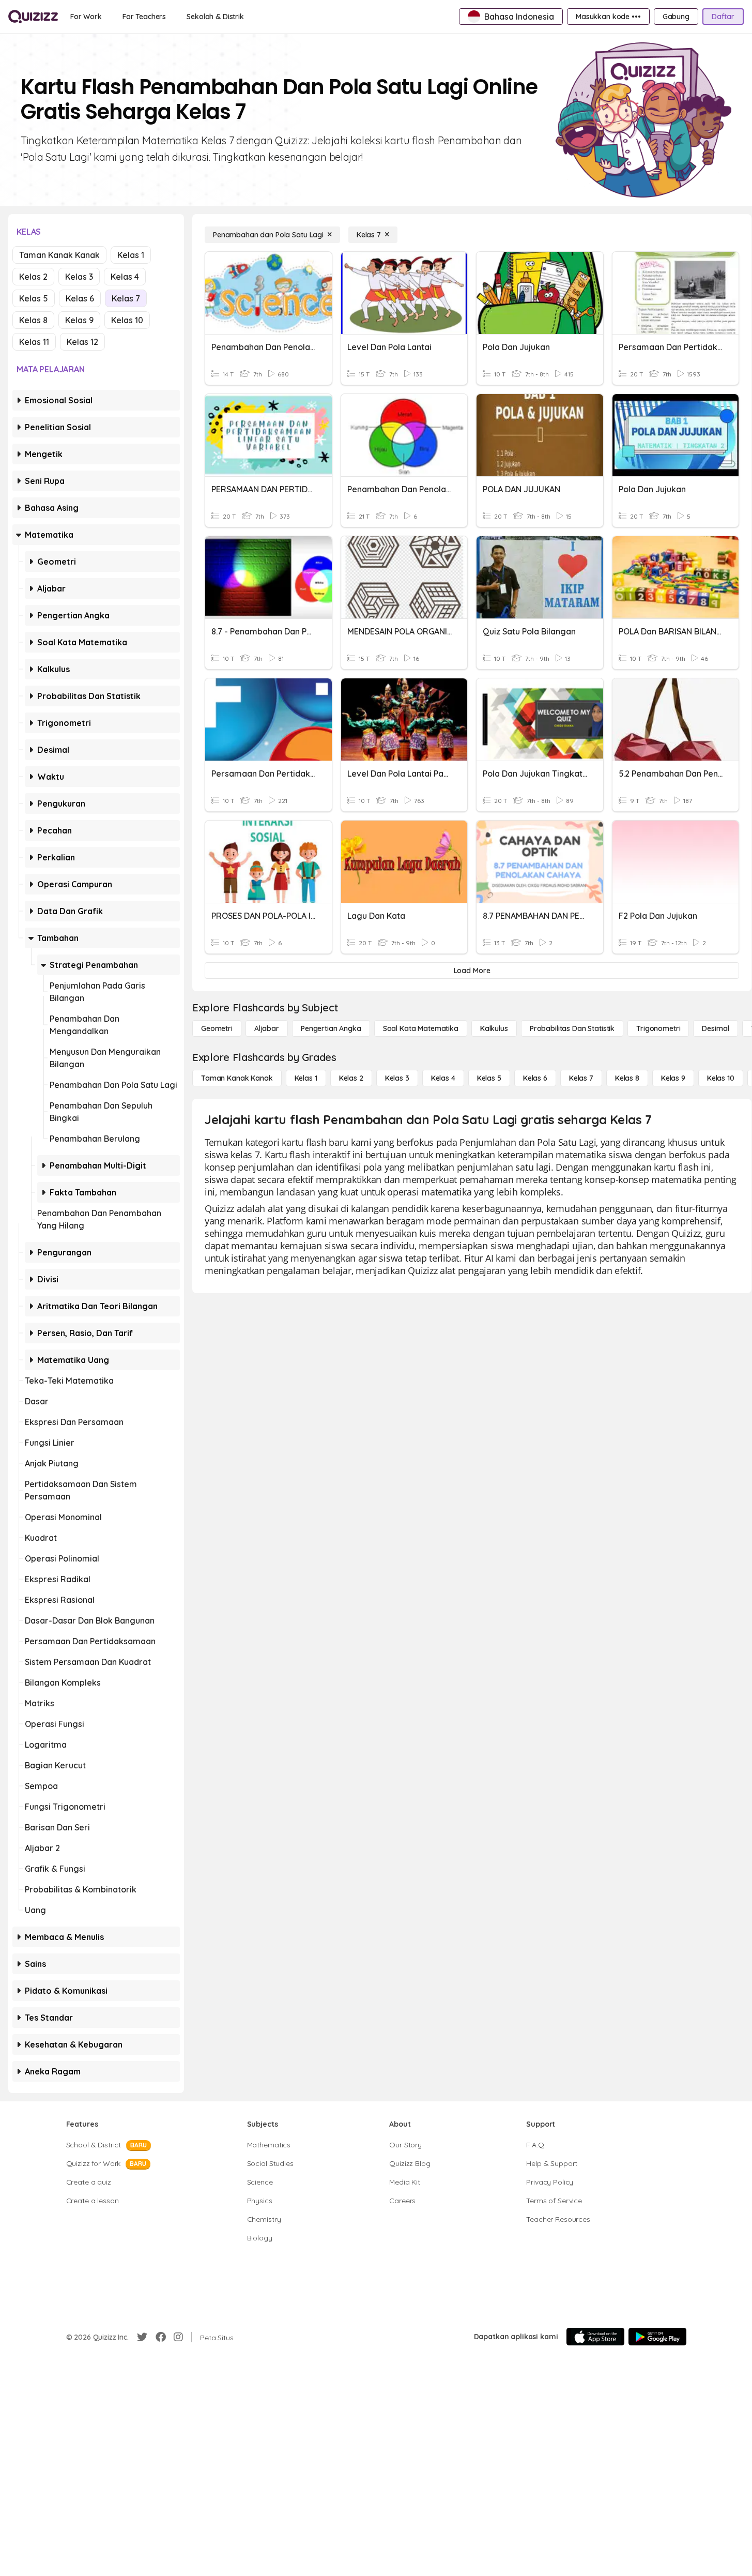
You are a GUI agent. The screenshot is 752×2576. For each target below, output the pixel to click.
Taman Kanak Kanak (59, 255)
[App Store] (595, 2337)
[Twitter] (142, 2337)
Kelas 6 (80, 298)
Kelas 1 (131, 255)
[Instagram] (178, 2337)
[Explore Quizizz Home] (33, 17)
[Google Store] (657, 2337)
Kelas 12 (82, 342)
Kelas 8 (33, 320)
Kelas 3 (79, 277)
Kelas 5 (34, 298)
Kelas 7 (126, 298)
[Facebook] (161, 2337)
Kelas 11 (34, 342)
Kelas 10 (127, 320)
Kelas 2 (33, 277)
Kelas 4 (125, 277)
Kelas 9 (79, 320)
